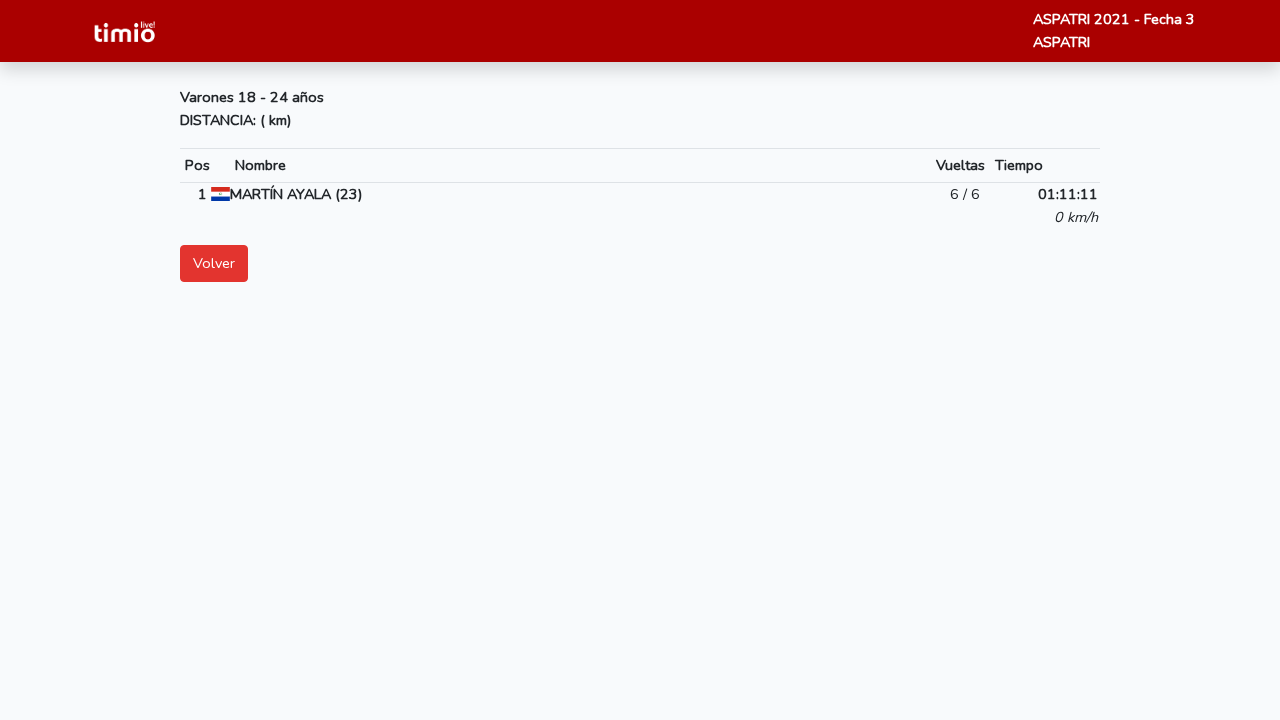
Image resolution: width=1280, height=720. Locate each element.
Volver (214, 263)
